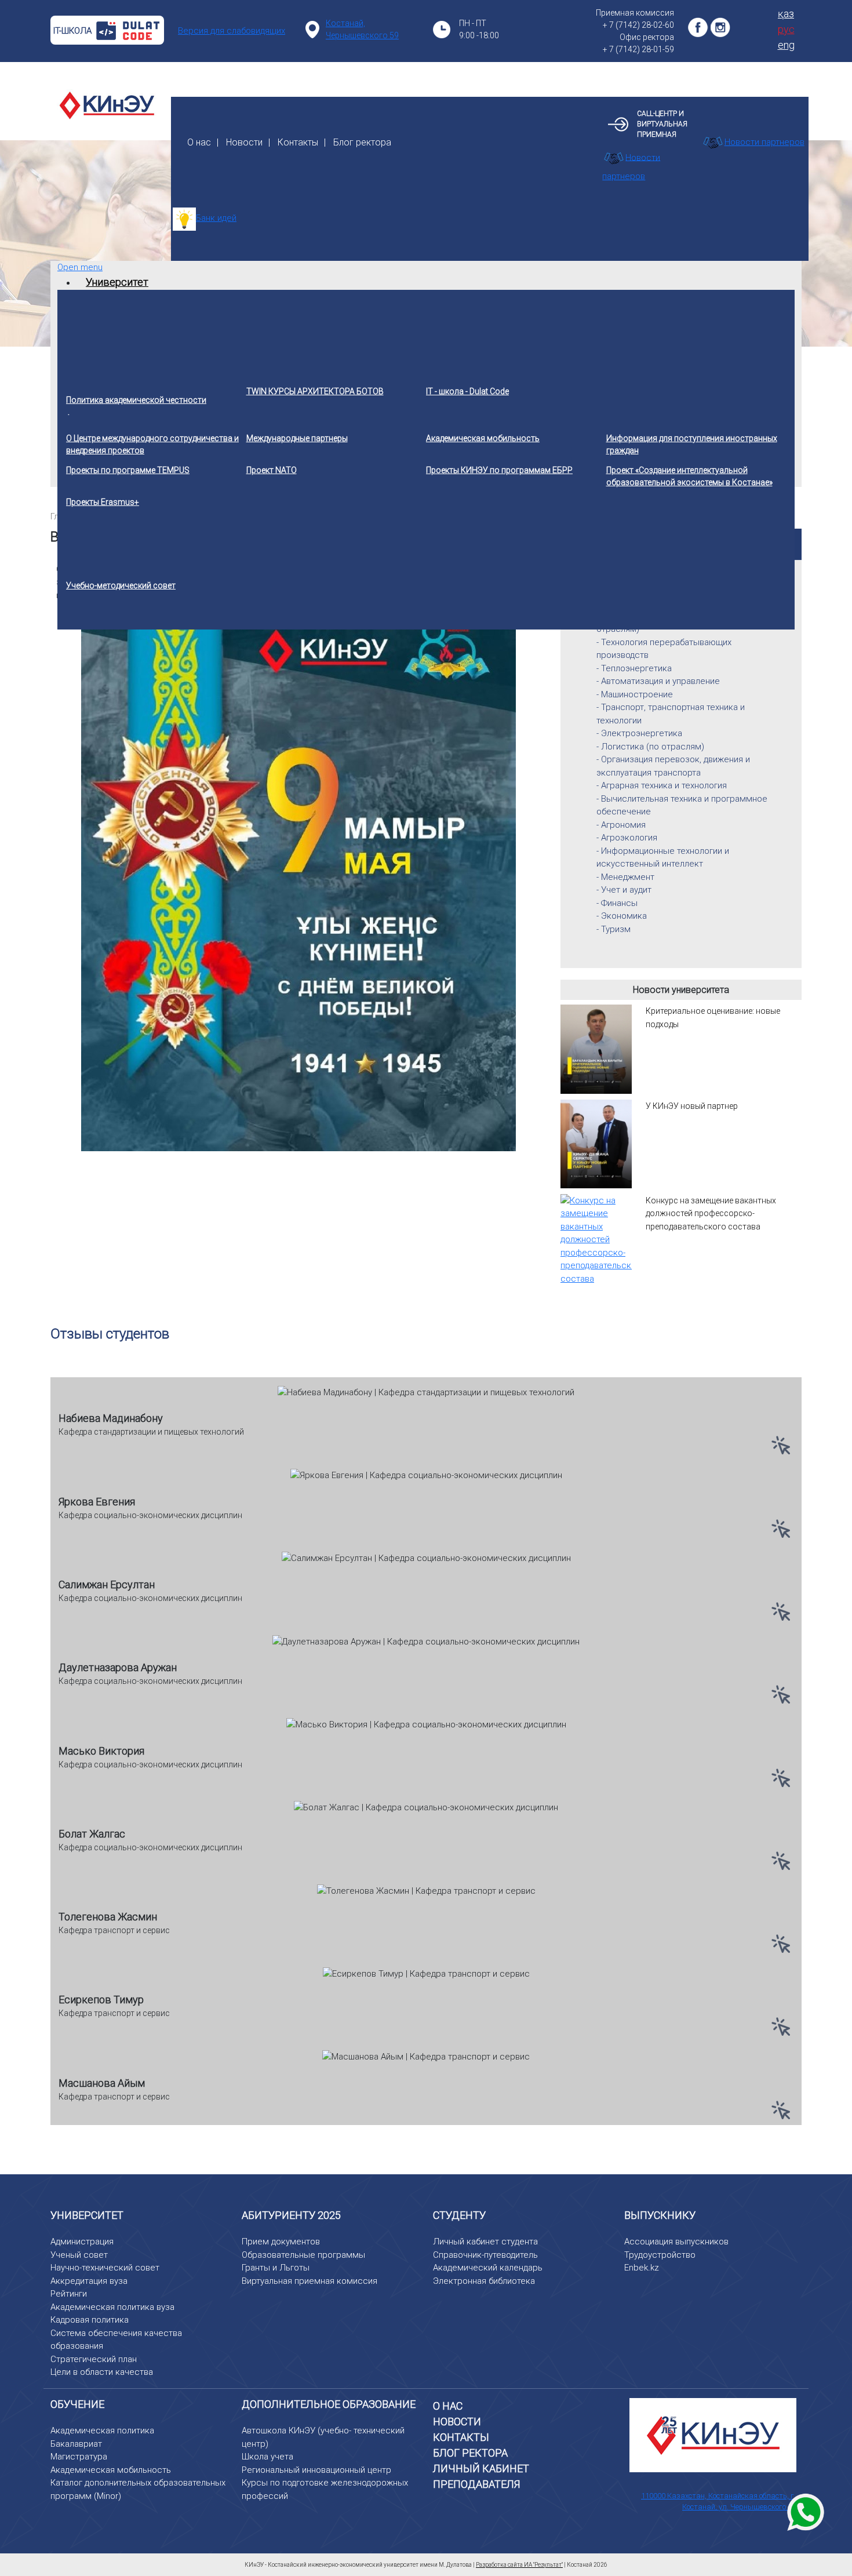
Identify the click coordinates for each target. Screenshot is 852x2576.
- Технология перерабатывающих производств (664, 649)
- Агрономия (621, 825)
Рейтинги (69, 2294)
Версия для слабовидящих (232, 31)
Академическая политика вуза (112, 2307)
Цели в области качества (102, 2372)
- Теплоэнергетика (634, 668)
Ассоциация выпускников (676, 2242)
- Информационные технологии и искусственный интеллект (663, 858)
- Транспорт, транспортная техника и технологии (671, 714)
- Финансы (617, 903)
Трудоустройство (660, 2255)
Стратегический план (94, 2359)
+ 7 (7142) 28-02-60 (638, 25)
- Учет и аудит (624, 890)
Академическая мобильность (111, 2470)
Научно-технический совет (105, 2268)
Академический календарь (488, 2268)
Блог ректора (362, 142)
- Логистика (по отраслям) (650, 747)
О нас (199, 142)
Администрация (82, 2242)
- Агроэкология (627, 838)
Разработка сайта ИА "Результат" (519, 2565)
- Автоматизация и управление (658, 681)
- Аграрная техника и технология (662, 785)
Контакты (298, 142)
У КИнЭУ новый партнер (692, 1106)
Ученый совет (79, 2255)
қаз (786, 14)
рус (786, 29)
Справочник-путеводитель (485, 2255)
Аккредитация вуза (89, 2281)
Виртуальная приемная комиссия (310, 2281)
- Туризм (613, 929)
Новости (244, 142)
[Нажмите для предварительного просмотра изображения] (298, 879)
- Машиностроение (635, 694)
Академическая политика (102, 2431)
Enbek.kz (642, 2268)
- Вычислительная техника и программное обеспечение (682, 805)
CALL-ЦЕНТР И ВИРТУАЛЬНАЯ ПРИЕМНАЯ (662, 124)
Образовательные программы (303, 2255)
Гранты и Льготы (276, 2268)
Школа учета (267, 2457)
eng (786, 45)
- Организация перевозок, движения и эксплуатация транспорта (673, 766)
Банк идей (216, 218)
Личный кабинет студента (485, 2242)
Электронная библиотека (484, 2281)
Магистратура (79, 2457)
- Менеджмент (625, 877)
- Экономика (622, 916)
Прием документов (281, 2242)
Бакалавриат (76, 2444)
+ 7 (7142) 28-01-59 (638, 49)
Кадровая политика (90, 2320)
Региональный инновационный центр (316, 2470)
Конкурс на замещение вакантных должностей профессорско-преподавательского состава (711, 1214)
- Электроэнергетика (639, 733)
